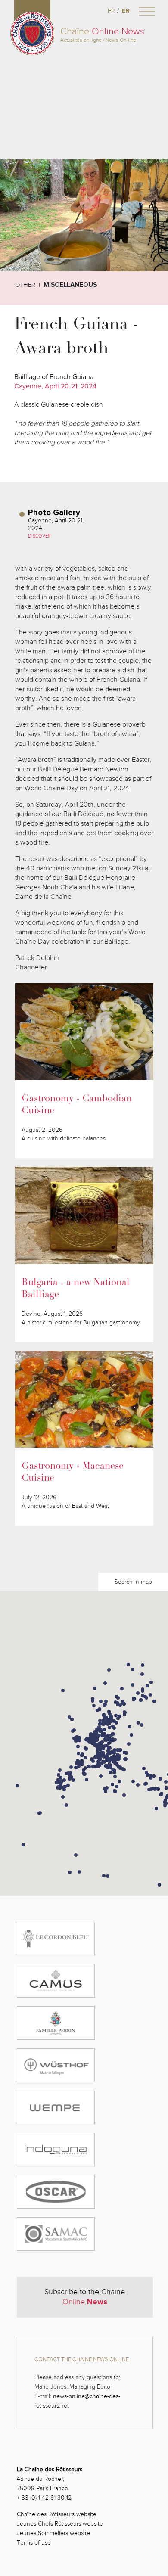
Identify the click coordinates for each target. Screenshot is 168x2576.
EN (126, 11)
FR (111, 11)
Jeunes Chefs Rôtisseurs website (60, 2524)
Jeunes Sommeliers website (53, 2533)
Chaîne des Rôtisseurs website (57, 2514)
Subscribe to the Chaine (85, 2297)
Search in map (133, 1582)
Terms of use (34, 2543)
